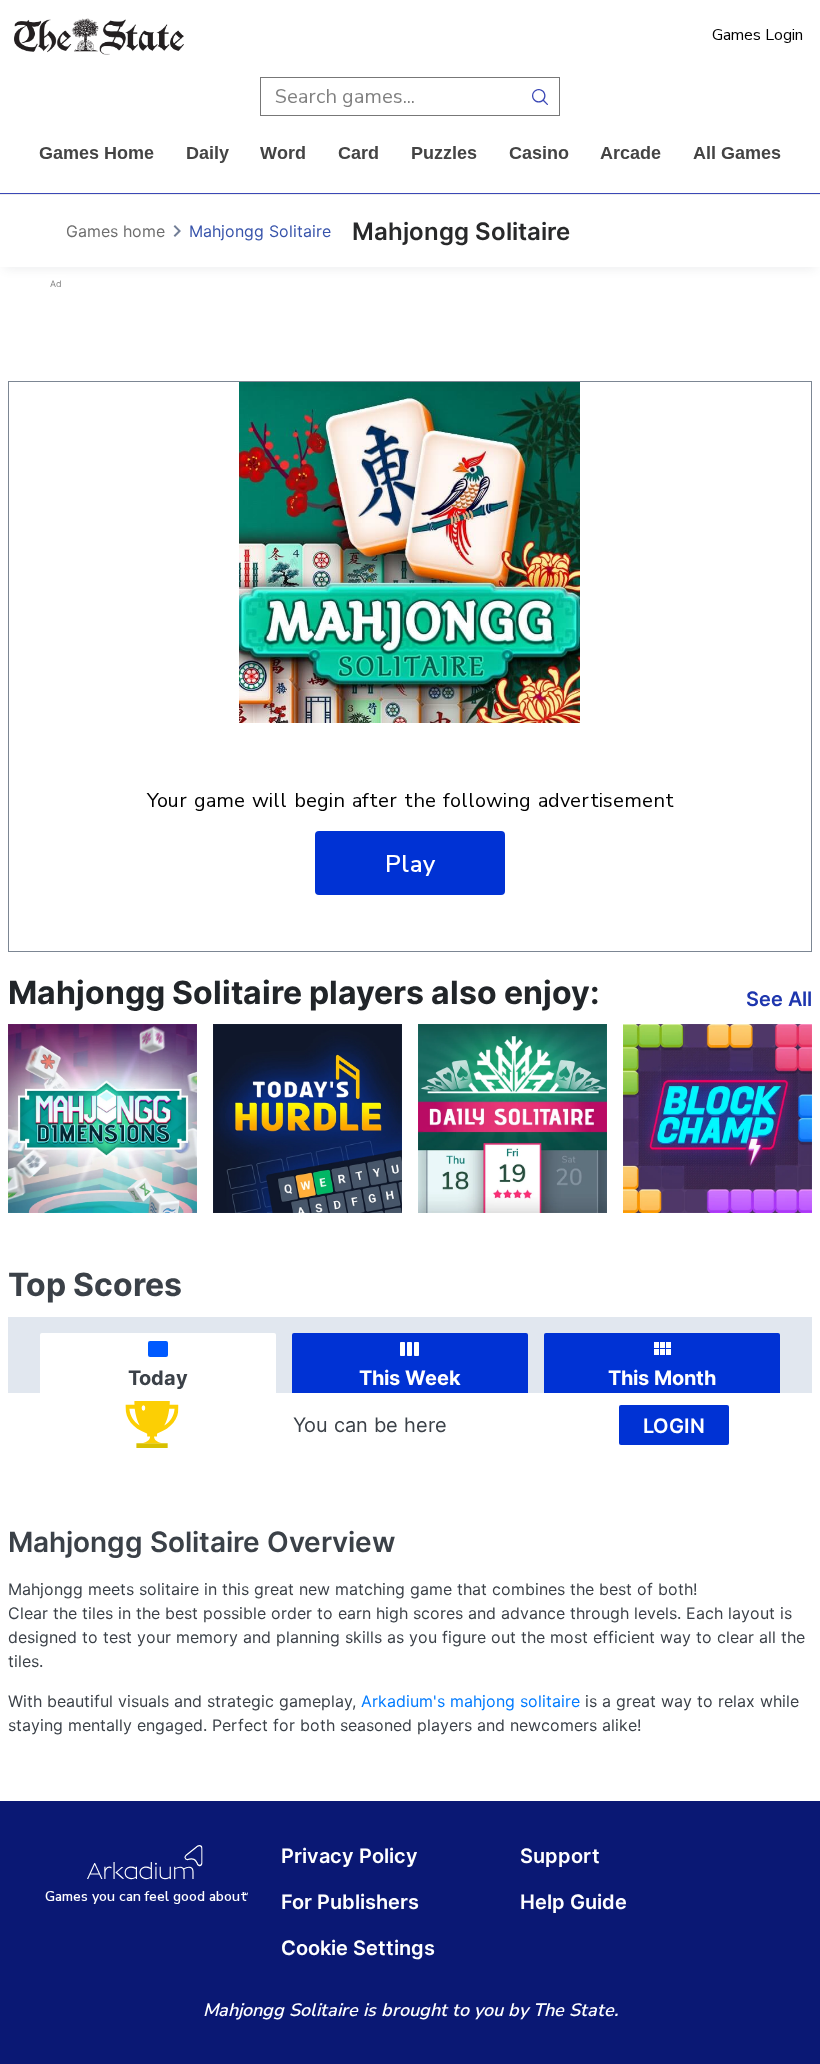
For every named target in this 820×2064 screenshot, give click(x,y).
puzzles (444, 153)
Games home (96, 153)
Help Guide (573, 1902)
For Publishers (350, 1902)
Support (560, 1856)
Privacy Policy (349, 1856)
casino (539, 153)
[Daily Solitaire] (512, 1118)
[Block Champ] (717, 1118)
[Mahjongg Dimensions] (102, 1118)
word (283, 153)
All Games (737, 153)
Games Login (757, 35)
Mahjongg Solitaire (260, 231)
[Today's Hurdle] (307, 1118)
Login (674, 1426)
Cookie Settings (358, 1948)
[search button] (540, 96)
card (358, 153)
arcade (630, 153)
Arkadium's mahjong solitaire (470, 1701)
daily (207, 153)
